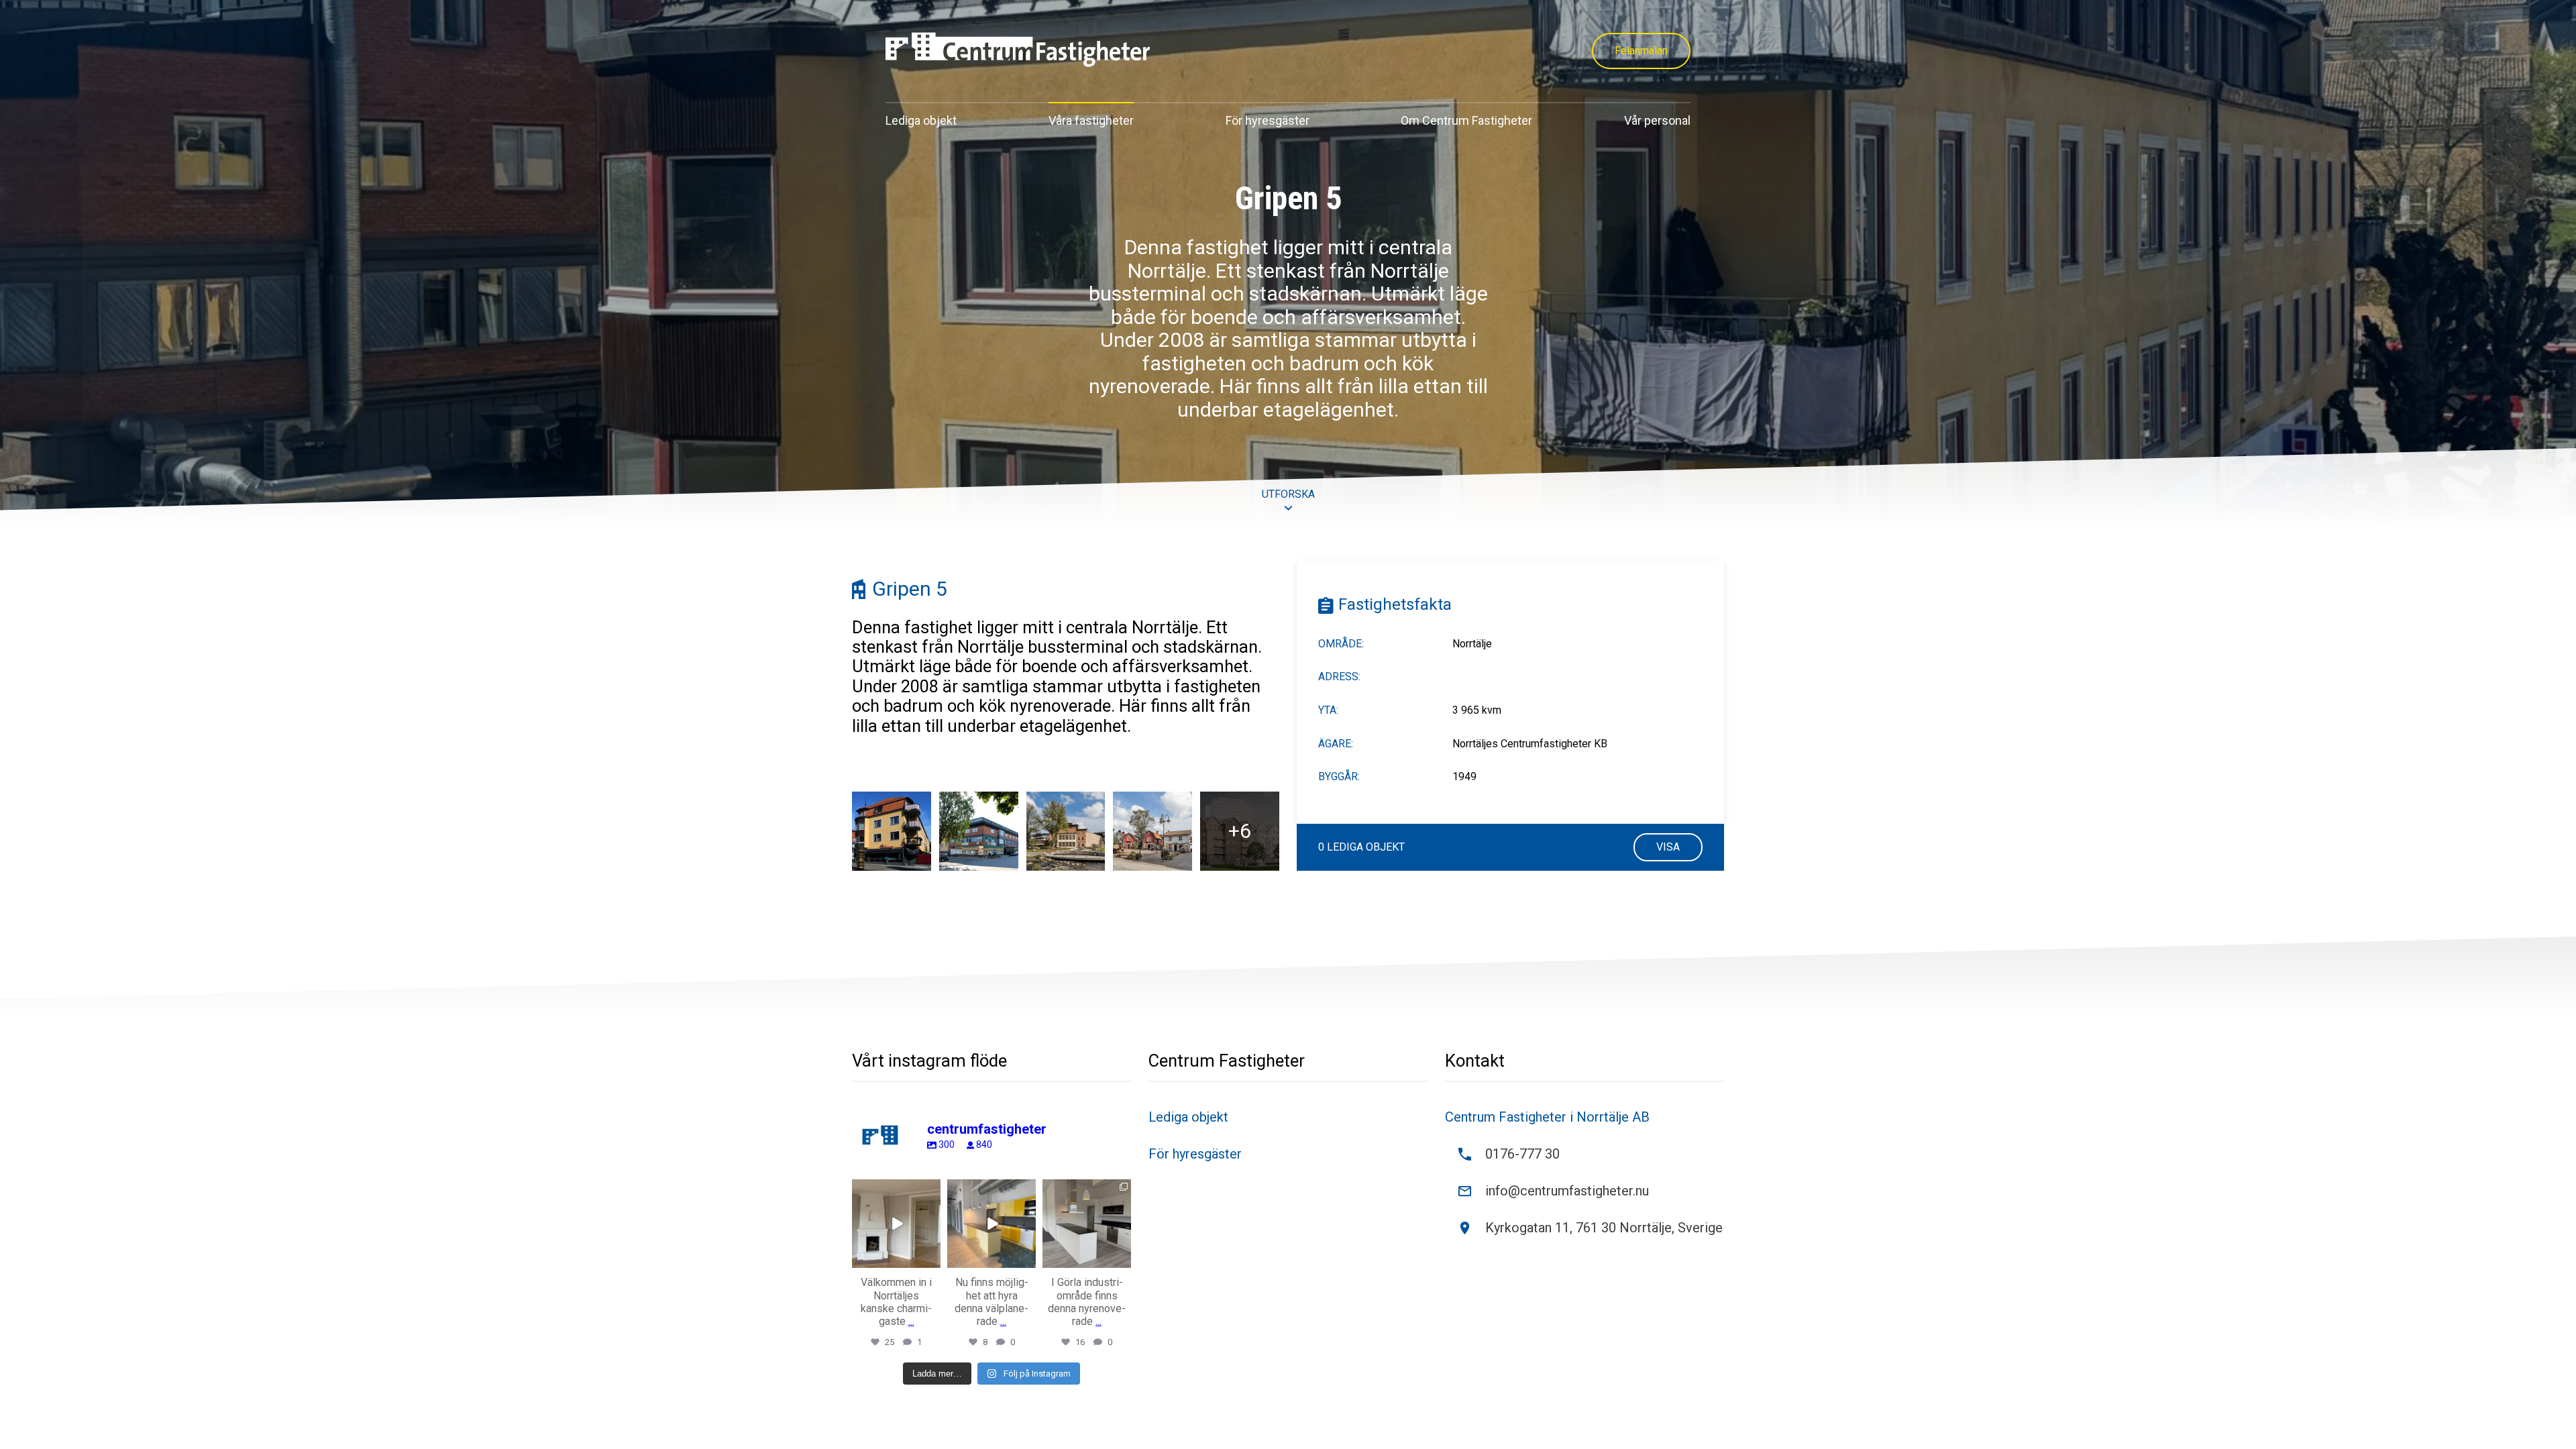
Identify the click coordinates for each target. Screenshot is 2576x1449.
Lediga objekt (921, 120)
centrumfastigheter (896, 1190)
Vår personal (1657, 120)
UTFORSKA (1288, 494)
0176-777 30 (1522, 1154)
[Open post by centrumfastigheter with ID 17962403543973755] (896, 1224)
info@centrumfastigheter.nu (1567, 1191)
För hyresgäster (1268, 120)
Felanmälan (1641, 51)
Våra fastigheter (1091, 120)
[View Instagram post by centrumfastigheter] (932, 1260)
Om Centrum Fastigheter (1466, 120)
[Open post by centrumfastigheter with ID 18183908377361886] (1087, 1224)
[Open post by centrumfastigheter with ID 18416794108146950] (991, 1224)
